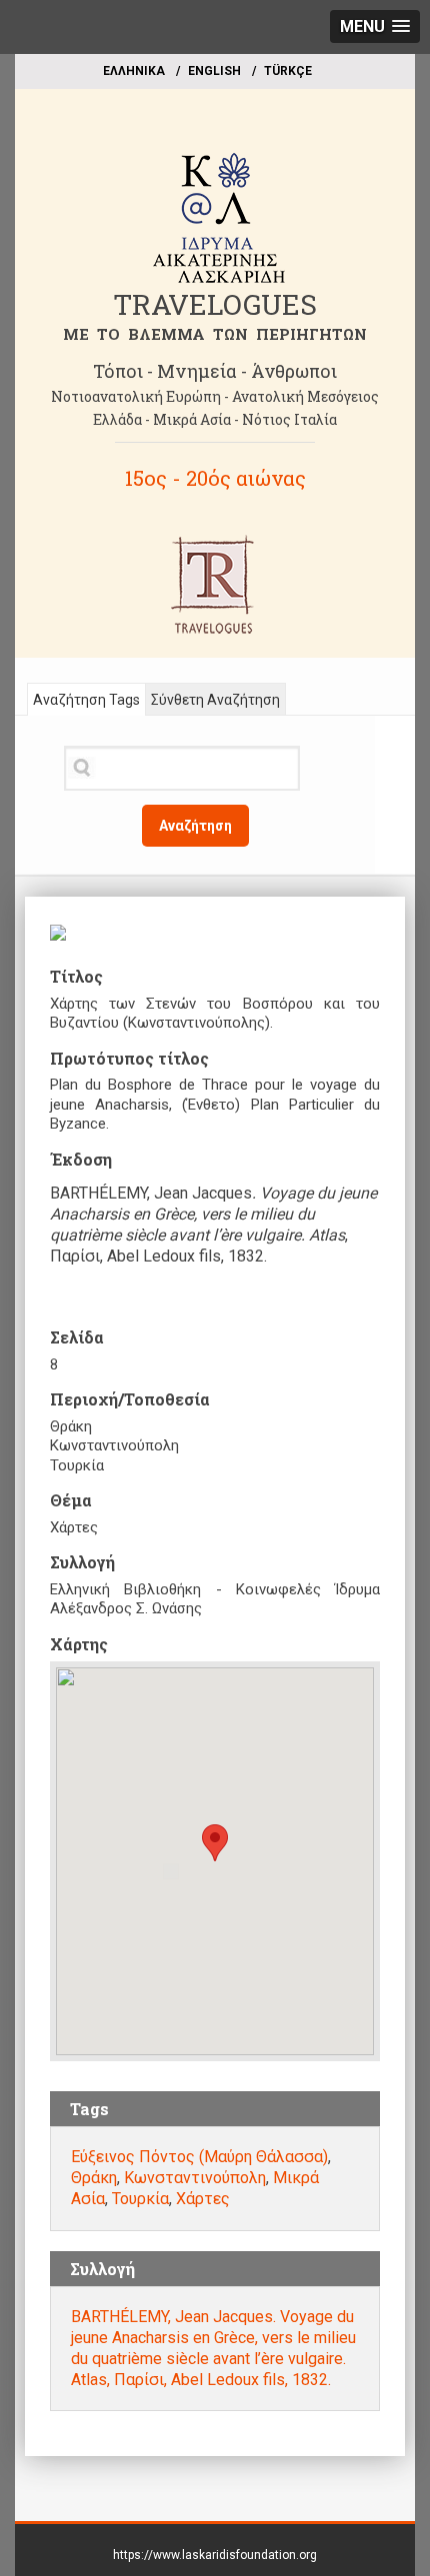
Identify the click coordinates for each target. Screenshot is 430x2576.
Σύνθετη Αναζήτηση (215, 700)
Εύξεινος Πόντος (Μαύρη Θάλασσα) (199, 2157)
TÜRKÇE (288, 71)
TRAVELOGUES (215, 304)
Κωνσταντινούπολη (195, 2178)
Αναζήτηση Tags (86, 700)
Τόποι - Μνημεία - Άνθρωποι (215, 371)
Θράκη (94, 2178)
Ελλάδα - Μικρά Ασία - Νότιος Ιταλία (215, 419)
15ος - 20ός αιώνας (215, 478)
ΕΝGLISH (214, 71)
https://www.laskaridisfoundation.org (215, 2555)
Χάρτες (203, 2199)
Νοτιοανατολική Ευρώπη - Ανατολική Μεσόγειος (215, 396)
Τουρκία (140, 2199)
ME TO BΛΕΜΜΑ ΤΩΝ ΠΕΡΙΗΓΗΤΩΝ (215, 334)
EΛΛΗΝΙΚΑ (134, 71)
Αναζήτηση (195, 826)
